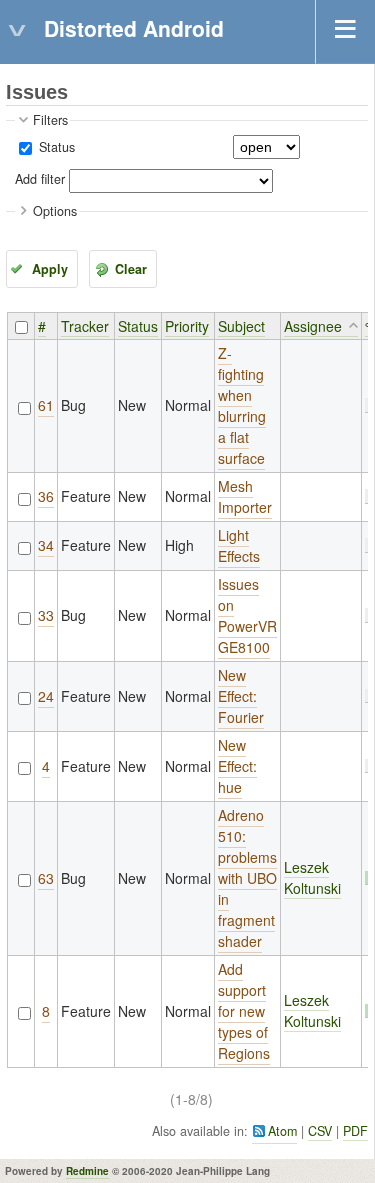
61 (46, 405)
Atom (282, 1131)
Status (55, 147)
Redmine (87, 1171)
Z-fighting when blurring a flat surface (242, 405)
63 (46, 878)
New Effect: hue (237, 766)
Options (55, 211)
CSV (320, 1131)
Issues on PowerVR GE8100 (247, 615)
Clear (131, 269)
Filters (50, 120)
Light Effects (239, 545)
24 (46, 696)
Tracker (85, 326)
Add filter (40, 179)
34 (46, 545)
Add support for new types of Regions (244, 1011)
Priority (187, 326)
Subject (241, 326)
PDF (355, 1131)
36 (46, 496)
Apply (50, 269)
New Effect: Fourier (241, 696)
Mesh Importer (245, 496)
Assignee (313, 326)
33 (46, 615)
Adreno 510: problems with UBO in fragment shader (247, 878)
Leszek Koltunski (312, 877)
